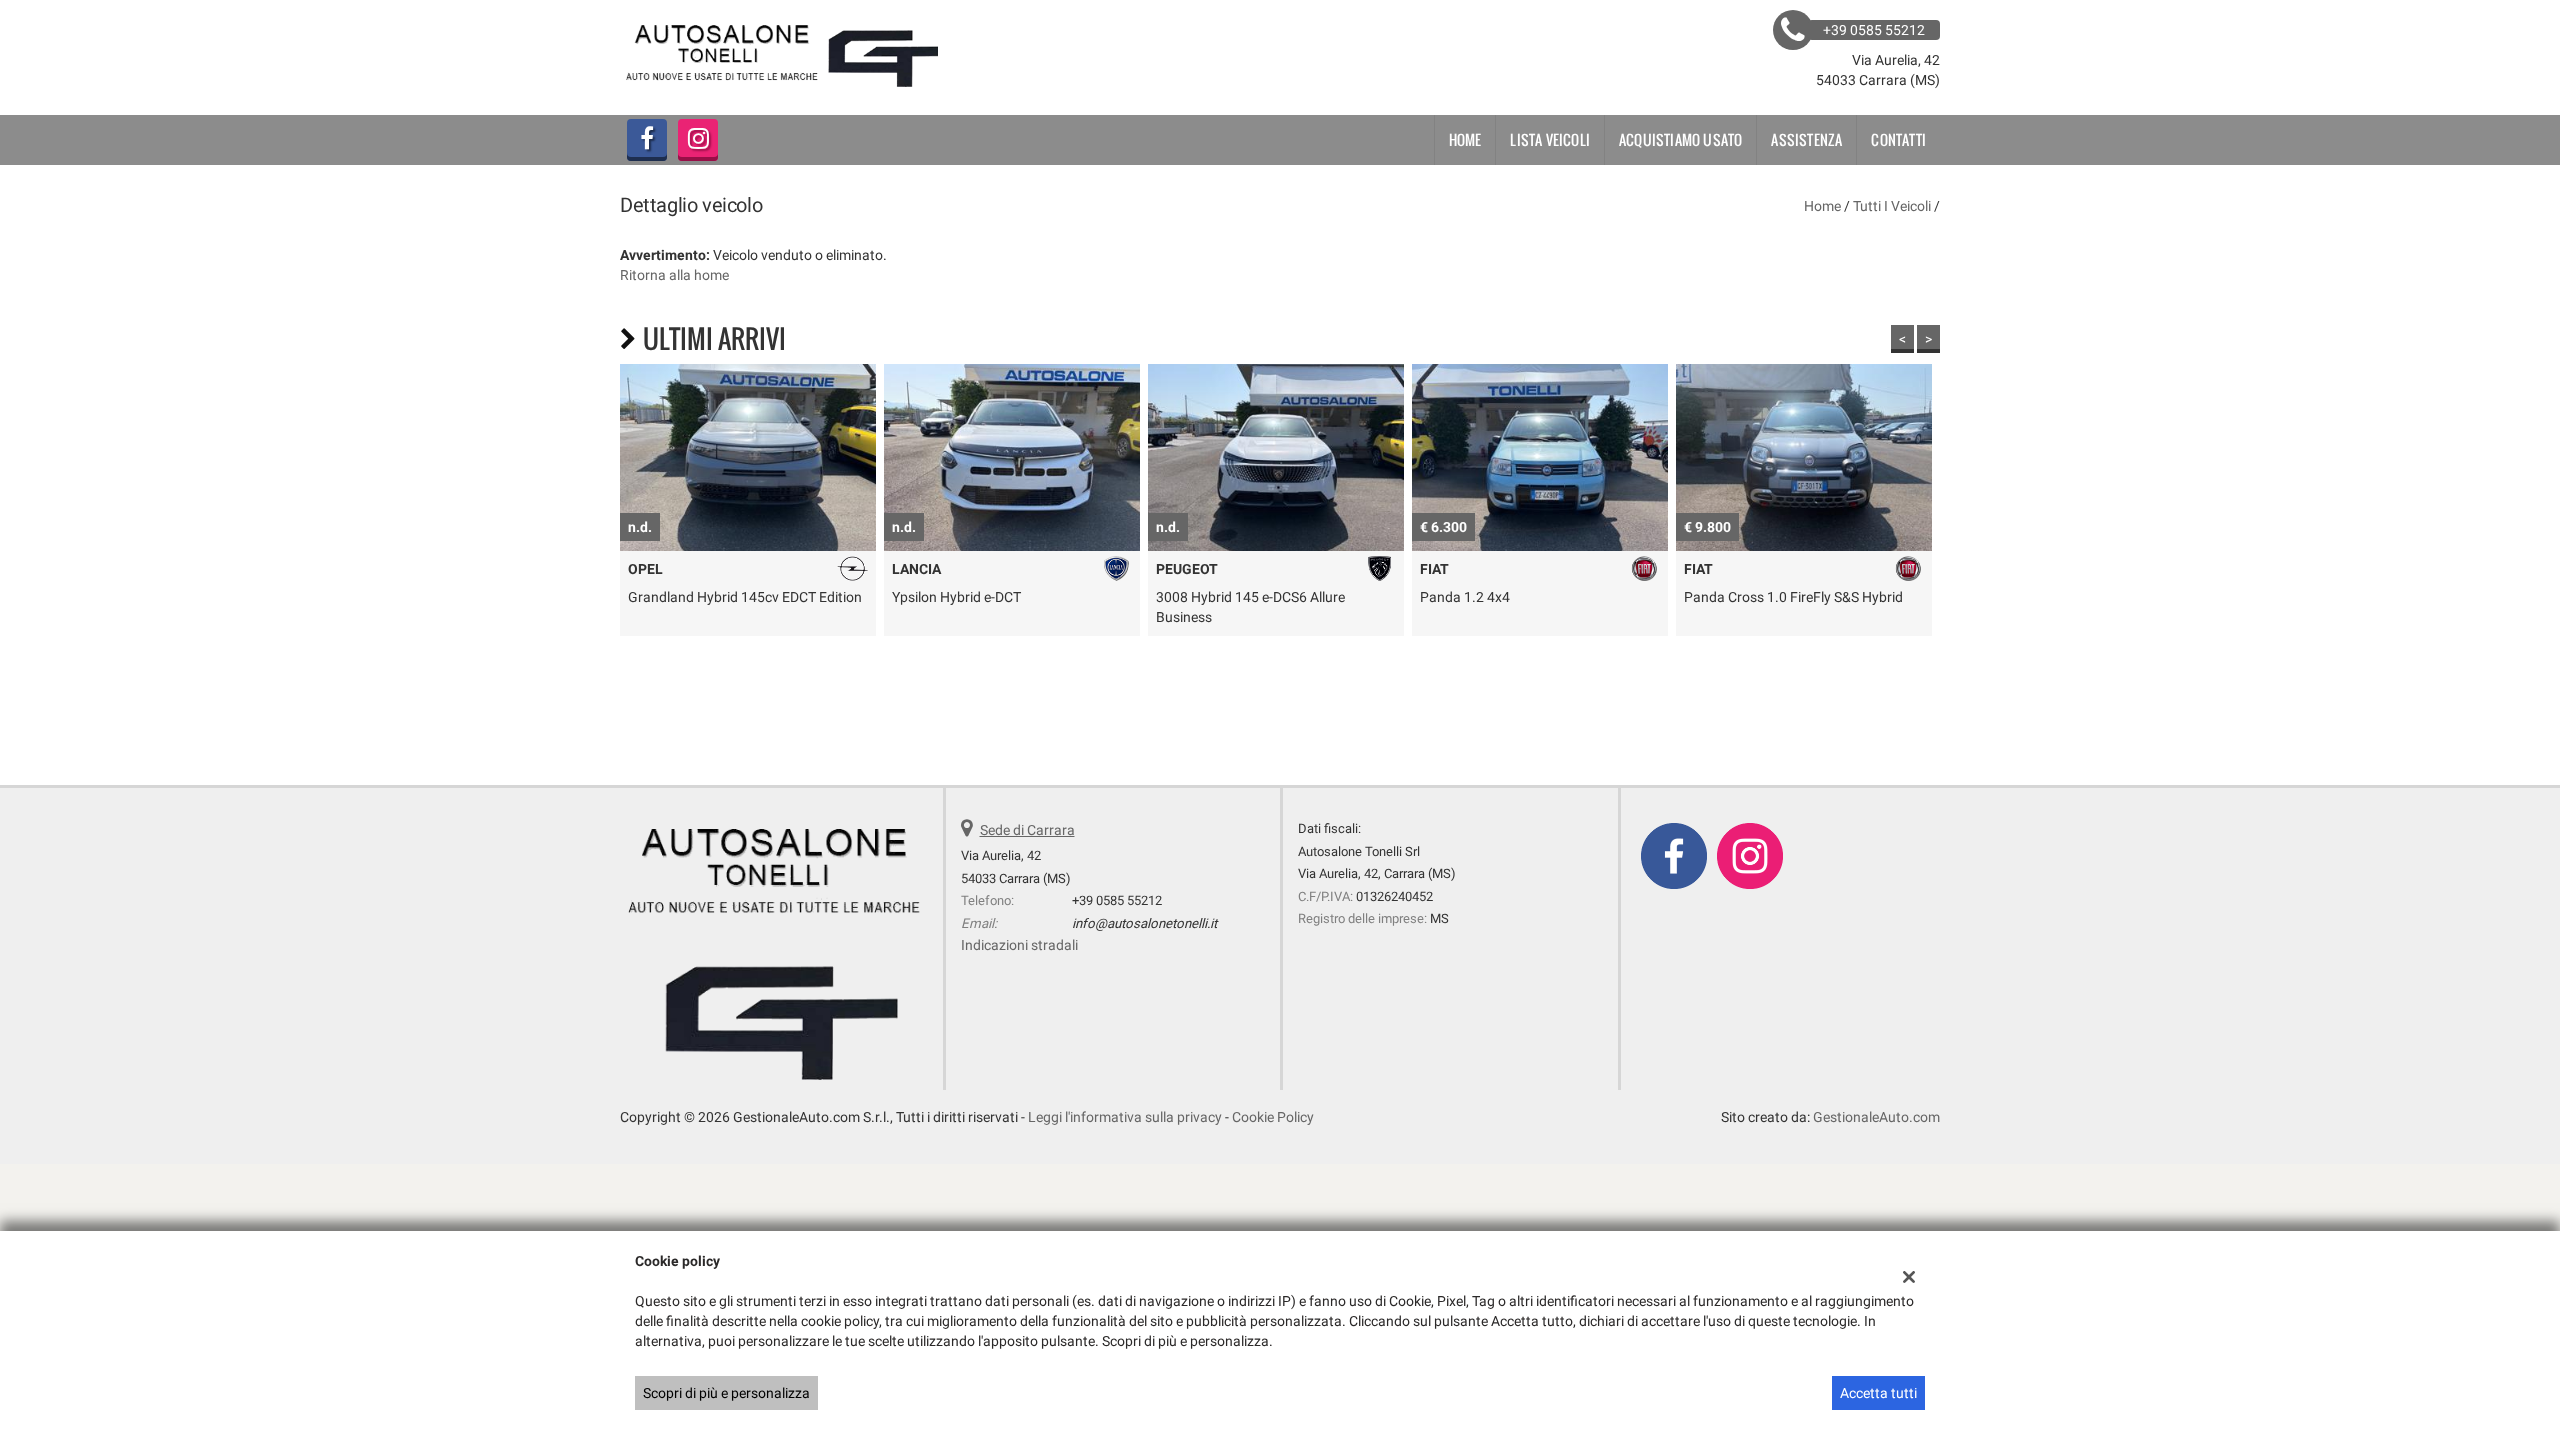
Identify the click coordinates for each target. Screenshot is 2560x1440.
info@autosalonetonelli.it (1144, 923)
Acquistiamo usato (1680, 139)
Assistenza (1806, 139)
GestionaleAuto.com (1876, 1117)
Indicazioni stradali (1019, 945)
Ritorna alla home (674, 275)
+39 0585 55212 (1117, 900)
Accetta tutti (1878, 1393)
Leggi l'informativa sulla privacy (1125, 1117)
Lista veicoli (1550, 139)
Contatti (1898, 139)
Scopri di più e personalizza (726, 1393)
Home (1465, 139)
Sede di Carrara (1027, 830)
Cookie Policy (1273, 1117)
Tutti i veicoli (1892, 206)
